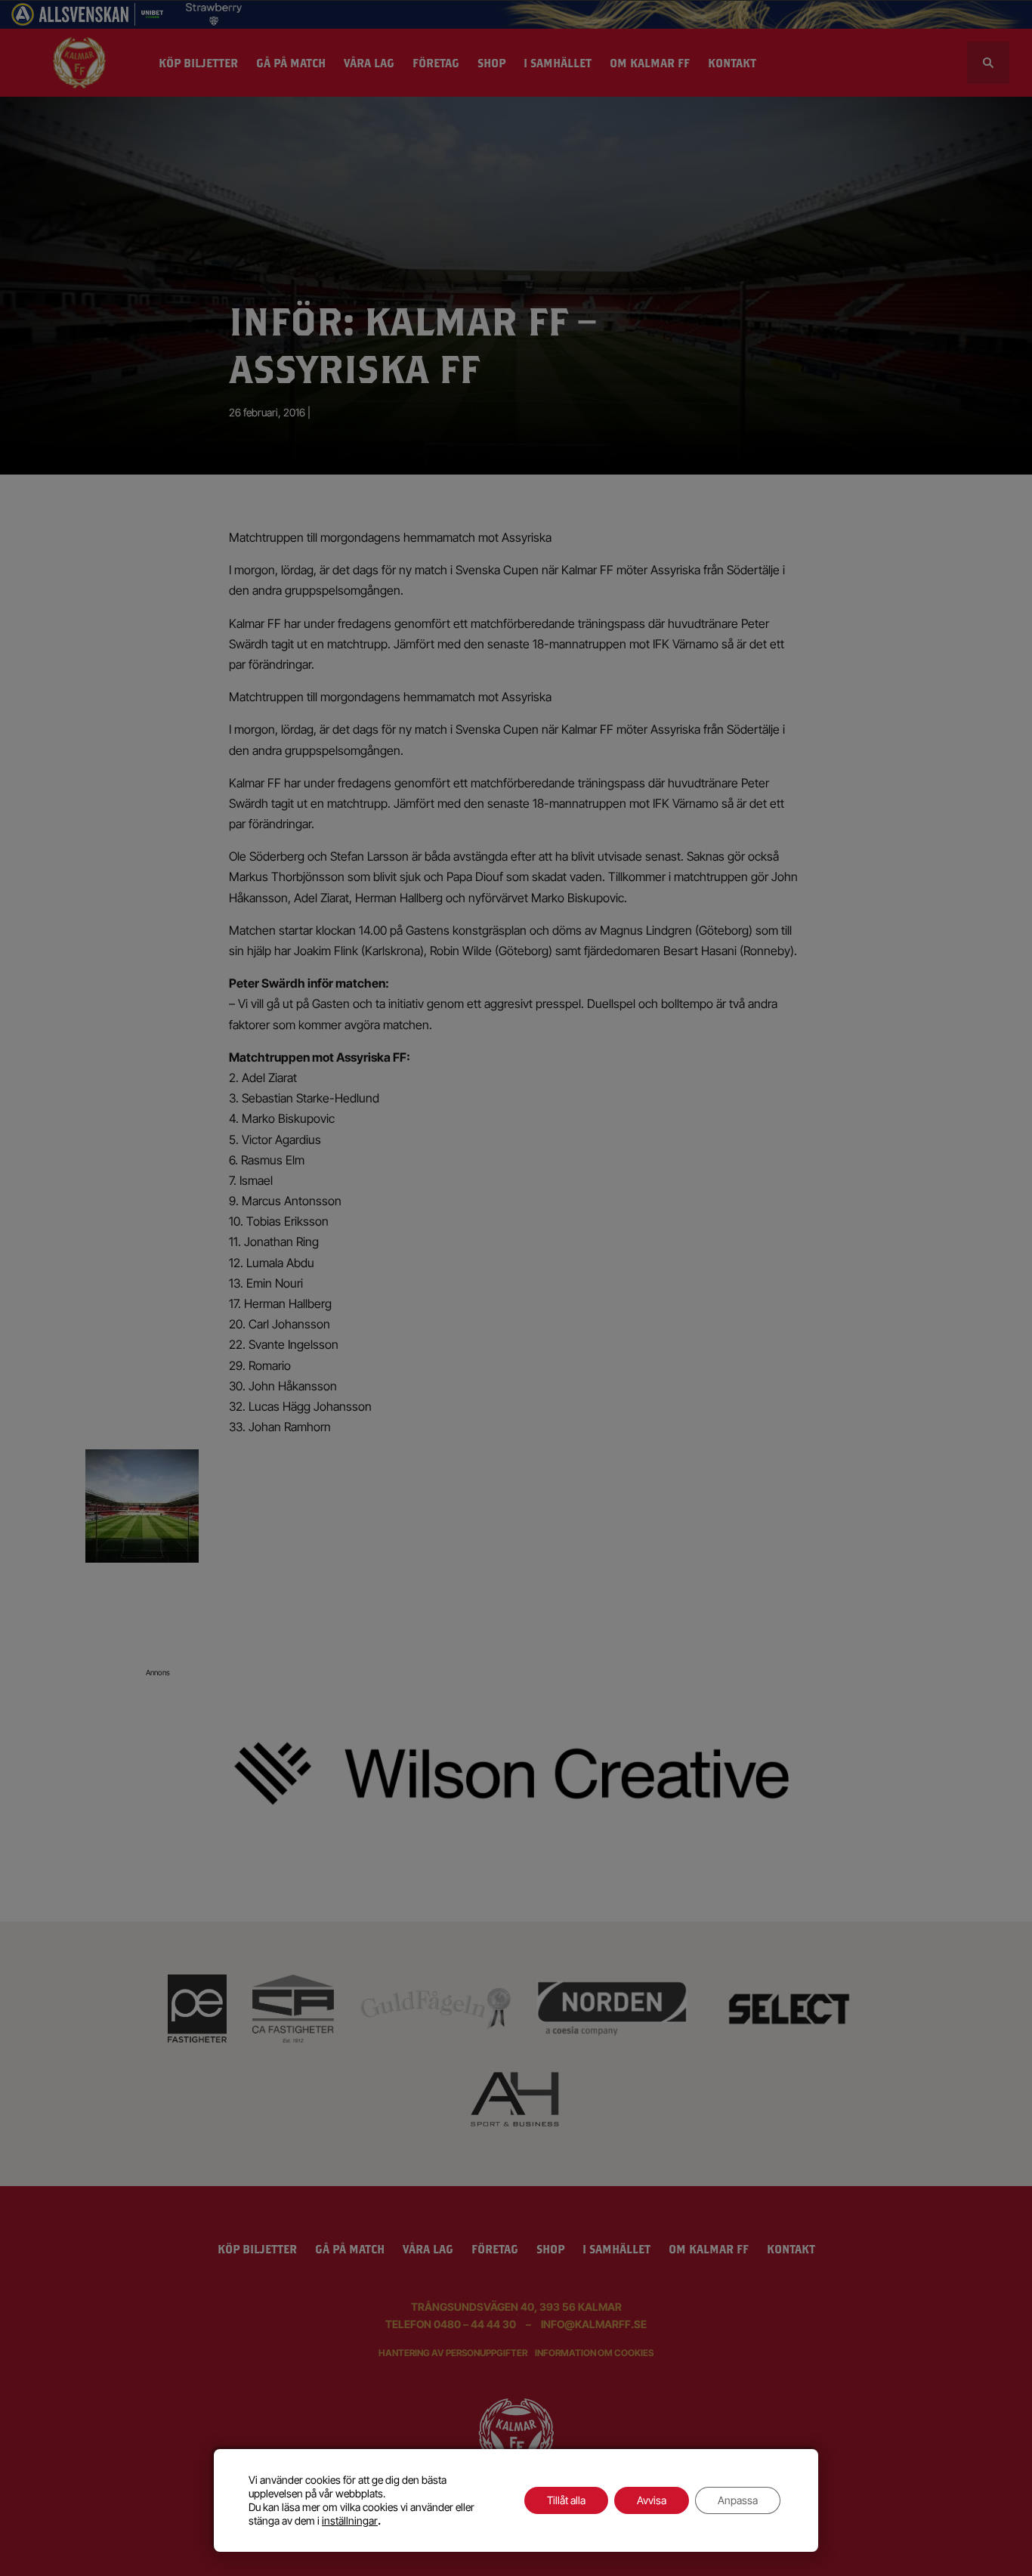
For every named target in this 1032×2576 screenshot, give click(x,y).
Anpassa (738, 2500)
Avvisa (652, 2500)
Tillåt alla (566, 2500)
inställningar (350, 2520)
